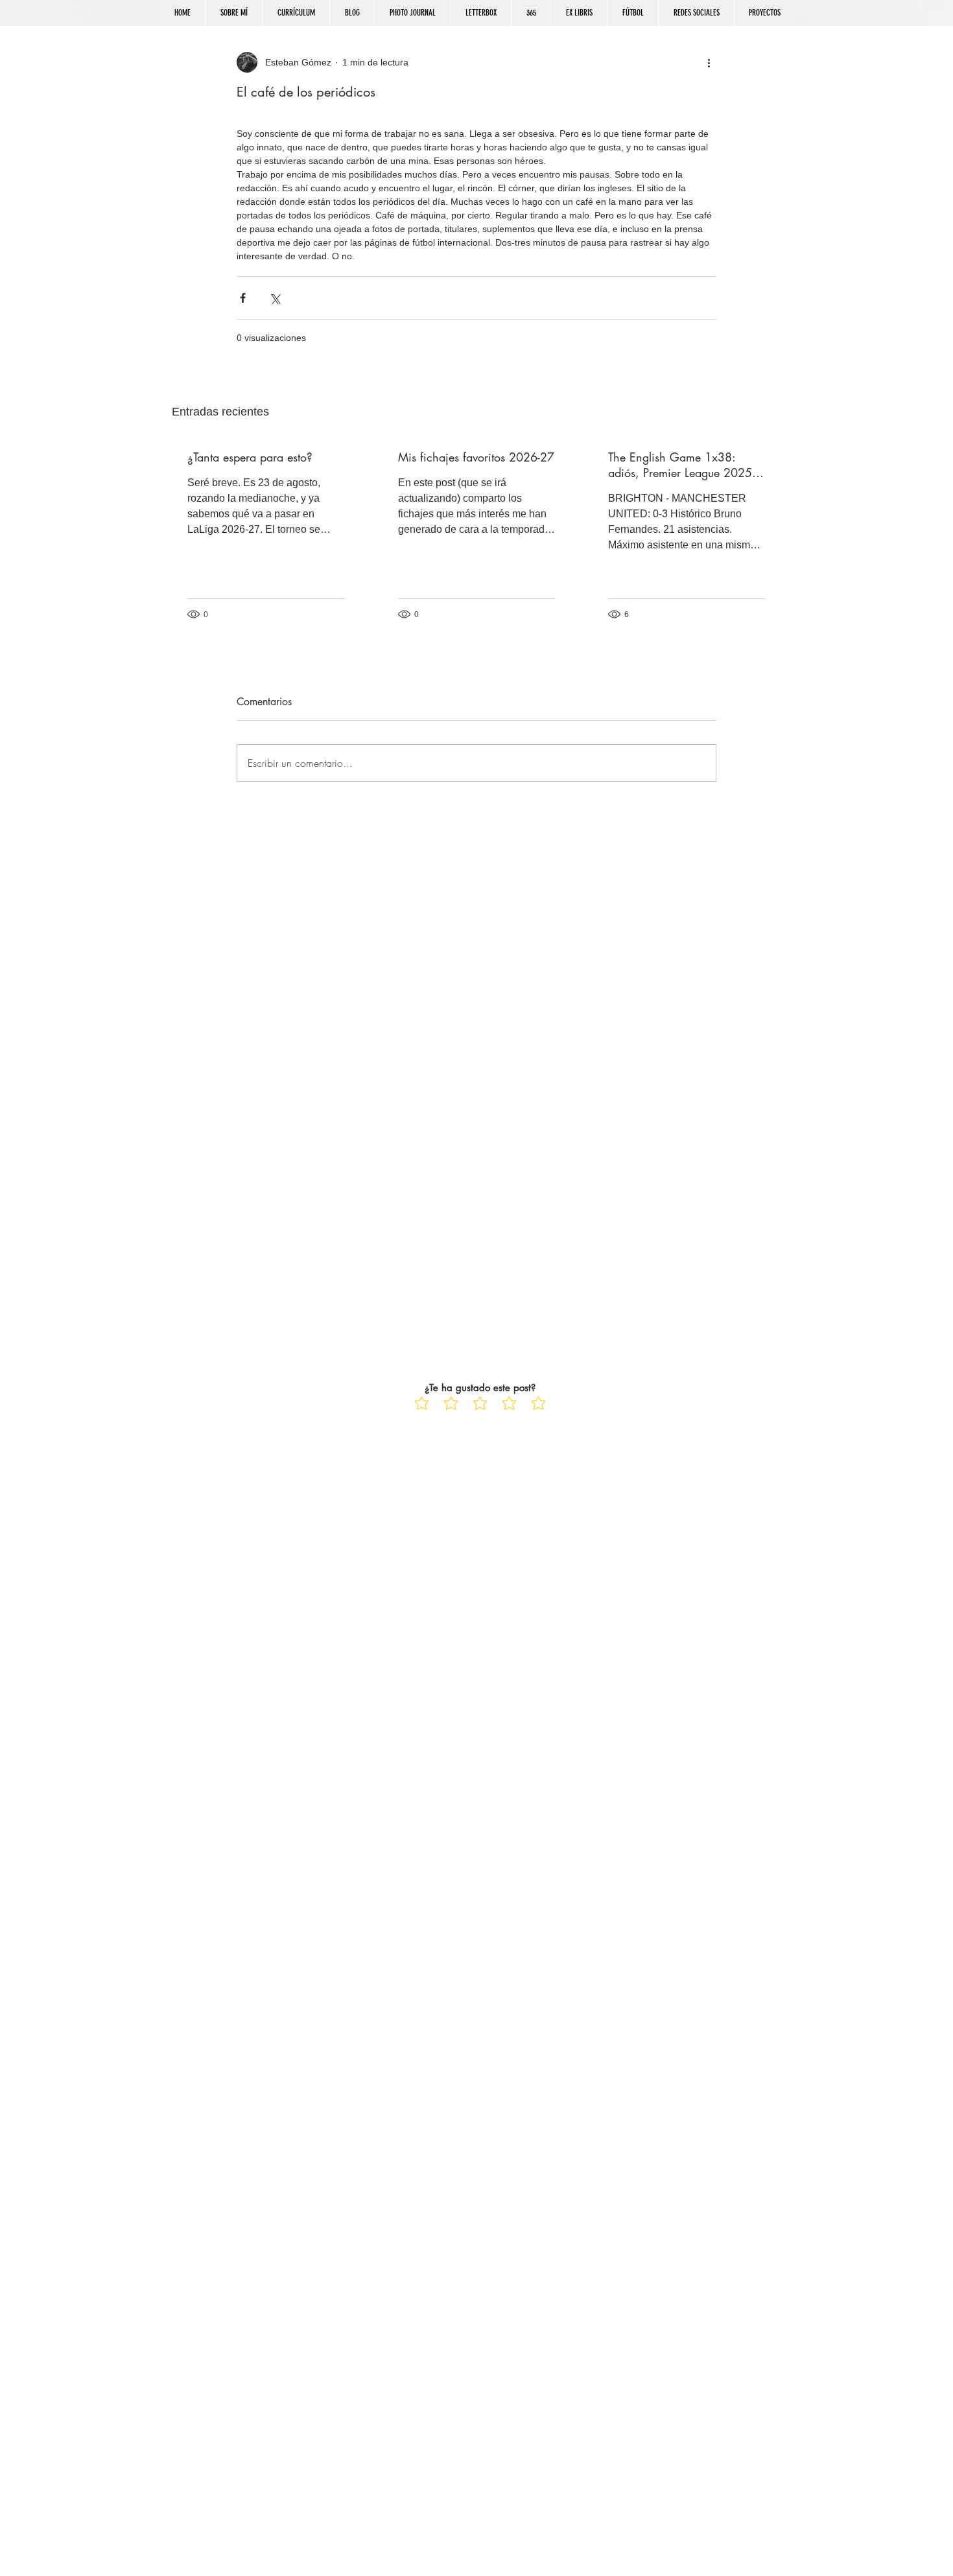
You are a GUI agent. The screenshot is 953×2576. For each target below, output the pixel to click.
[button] (696, 13)
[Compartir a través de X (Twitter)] (275, 298)
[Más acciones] (709, 62)
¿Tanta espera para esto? (250, 457)
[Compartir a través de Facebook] (243, 298)
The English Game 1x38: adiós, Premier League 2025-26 (681, 465)
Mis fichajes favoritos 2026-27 (476, 457)
